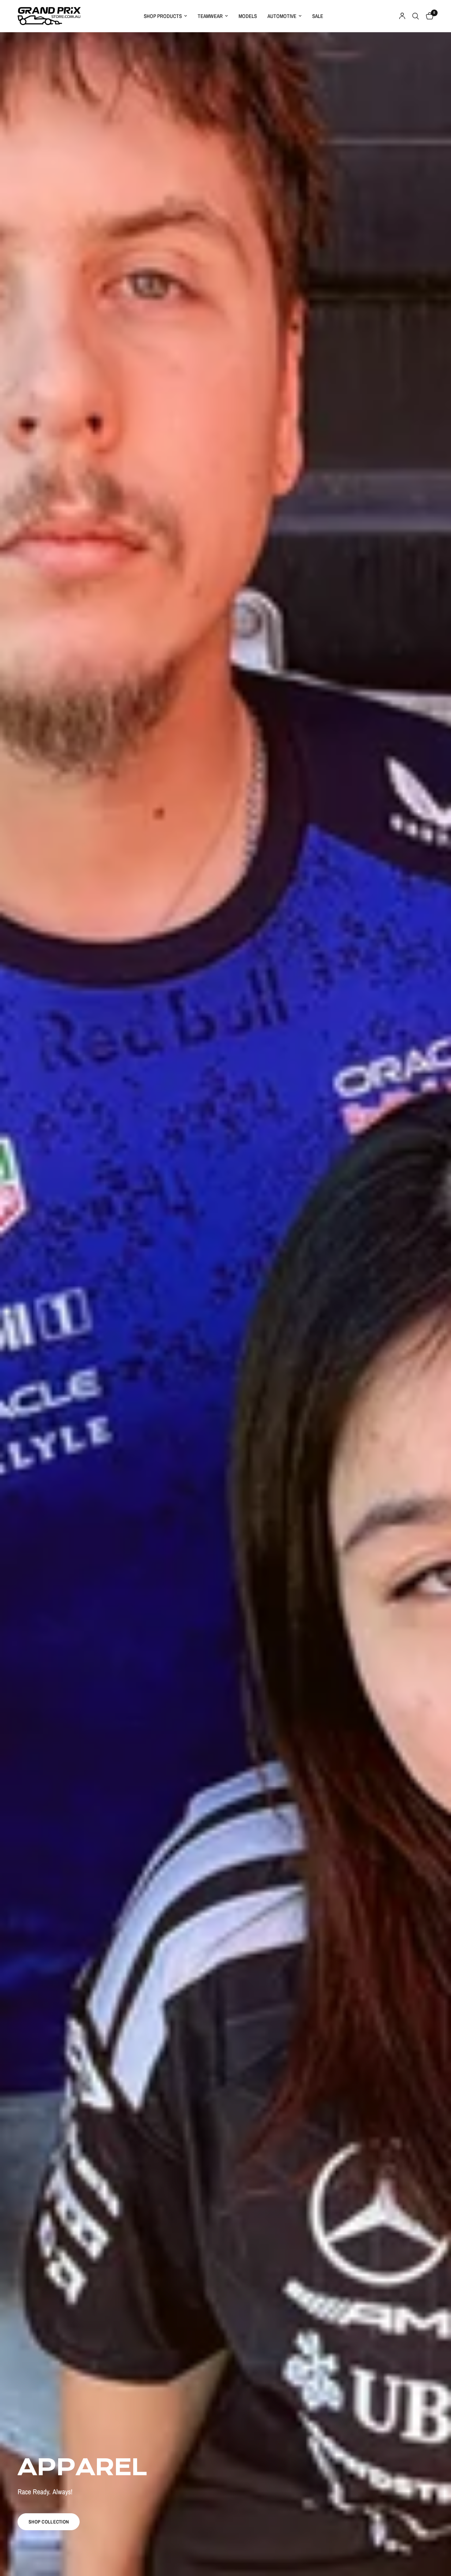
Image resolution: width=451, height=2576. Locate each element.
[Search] (416, 16)
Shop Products (163, 16)
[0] (428, 16)
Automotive (282, 16)
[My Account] (402, 16)
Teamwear (210, 16)
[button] (49, 2522)
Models (248, 16)
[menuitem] (165, 16)
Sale (318, 16)
